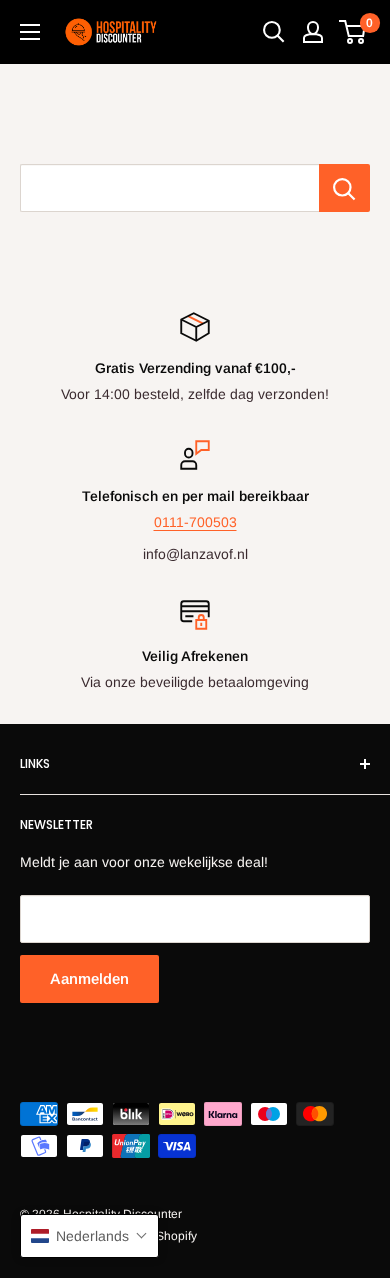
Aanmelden (89, 978)
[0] (353, 32)
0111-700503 (195, 522)
